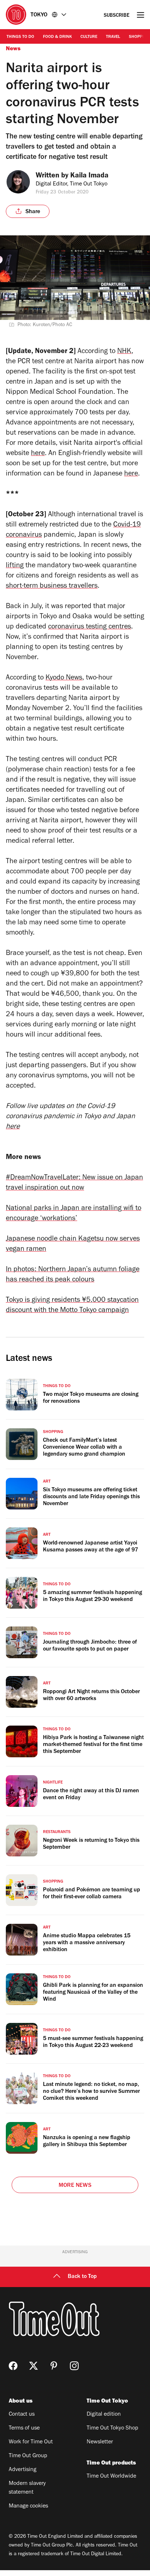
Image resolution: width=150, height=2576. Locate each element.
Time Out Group (28, 2456)
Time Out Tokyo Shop (112, 2428)
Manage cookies (28, 2506)
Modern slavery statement (27, 2488)
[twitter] (33, 2366)
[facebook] (13, 2366)
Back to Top (82, 2277)
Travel (113, 37)
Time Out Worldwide (111, 2477)
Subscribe (117, 16)
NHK (124, 352)
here (38, 454)
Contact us (22, 2415)
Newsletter (100, 2442)
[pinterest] (54, 2366)
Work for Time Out (31, 2442)
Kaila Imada (89, 176)
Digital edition (104, 2415)
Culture (89, 37)
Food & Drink (57, 37)
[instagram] (74, 2366)
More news (75, 2186)
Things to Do (20, 37)
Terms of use (24, 2428)
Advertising (23, 2470)
